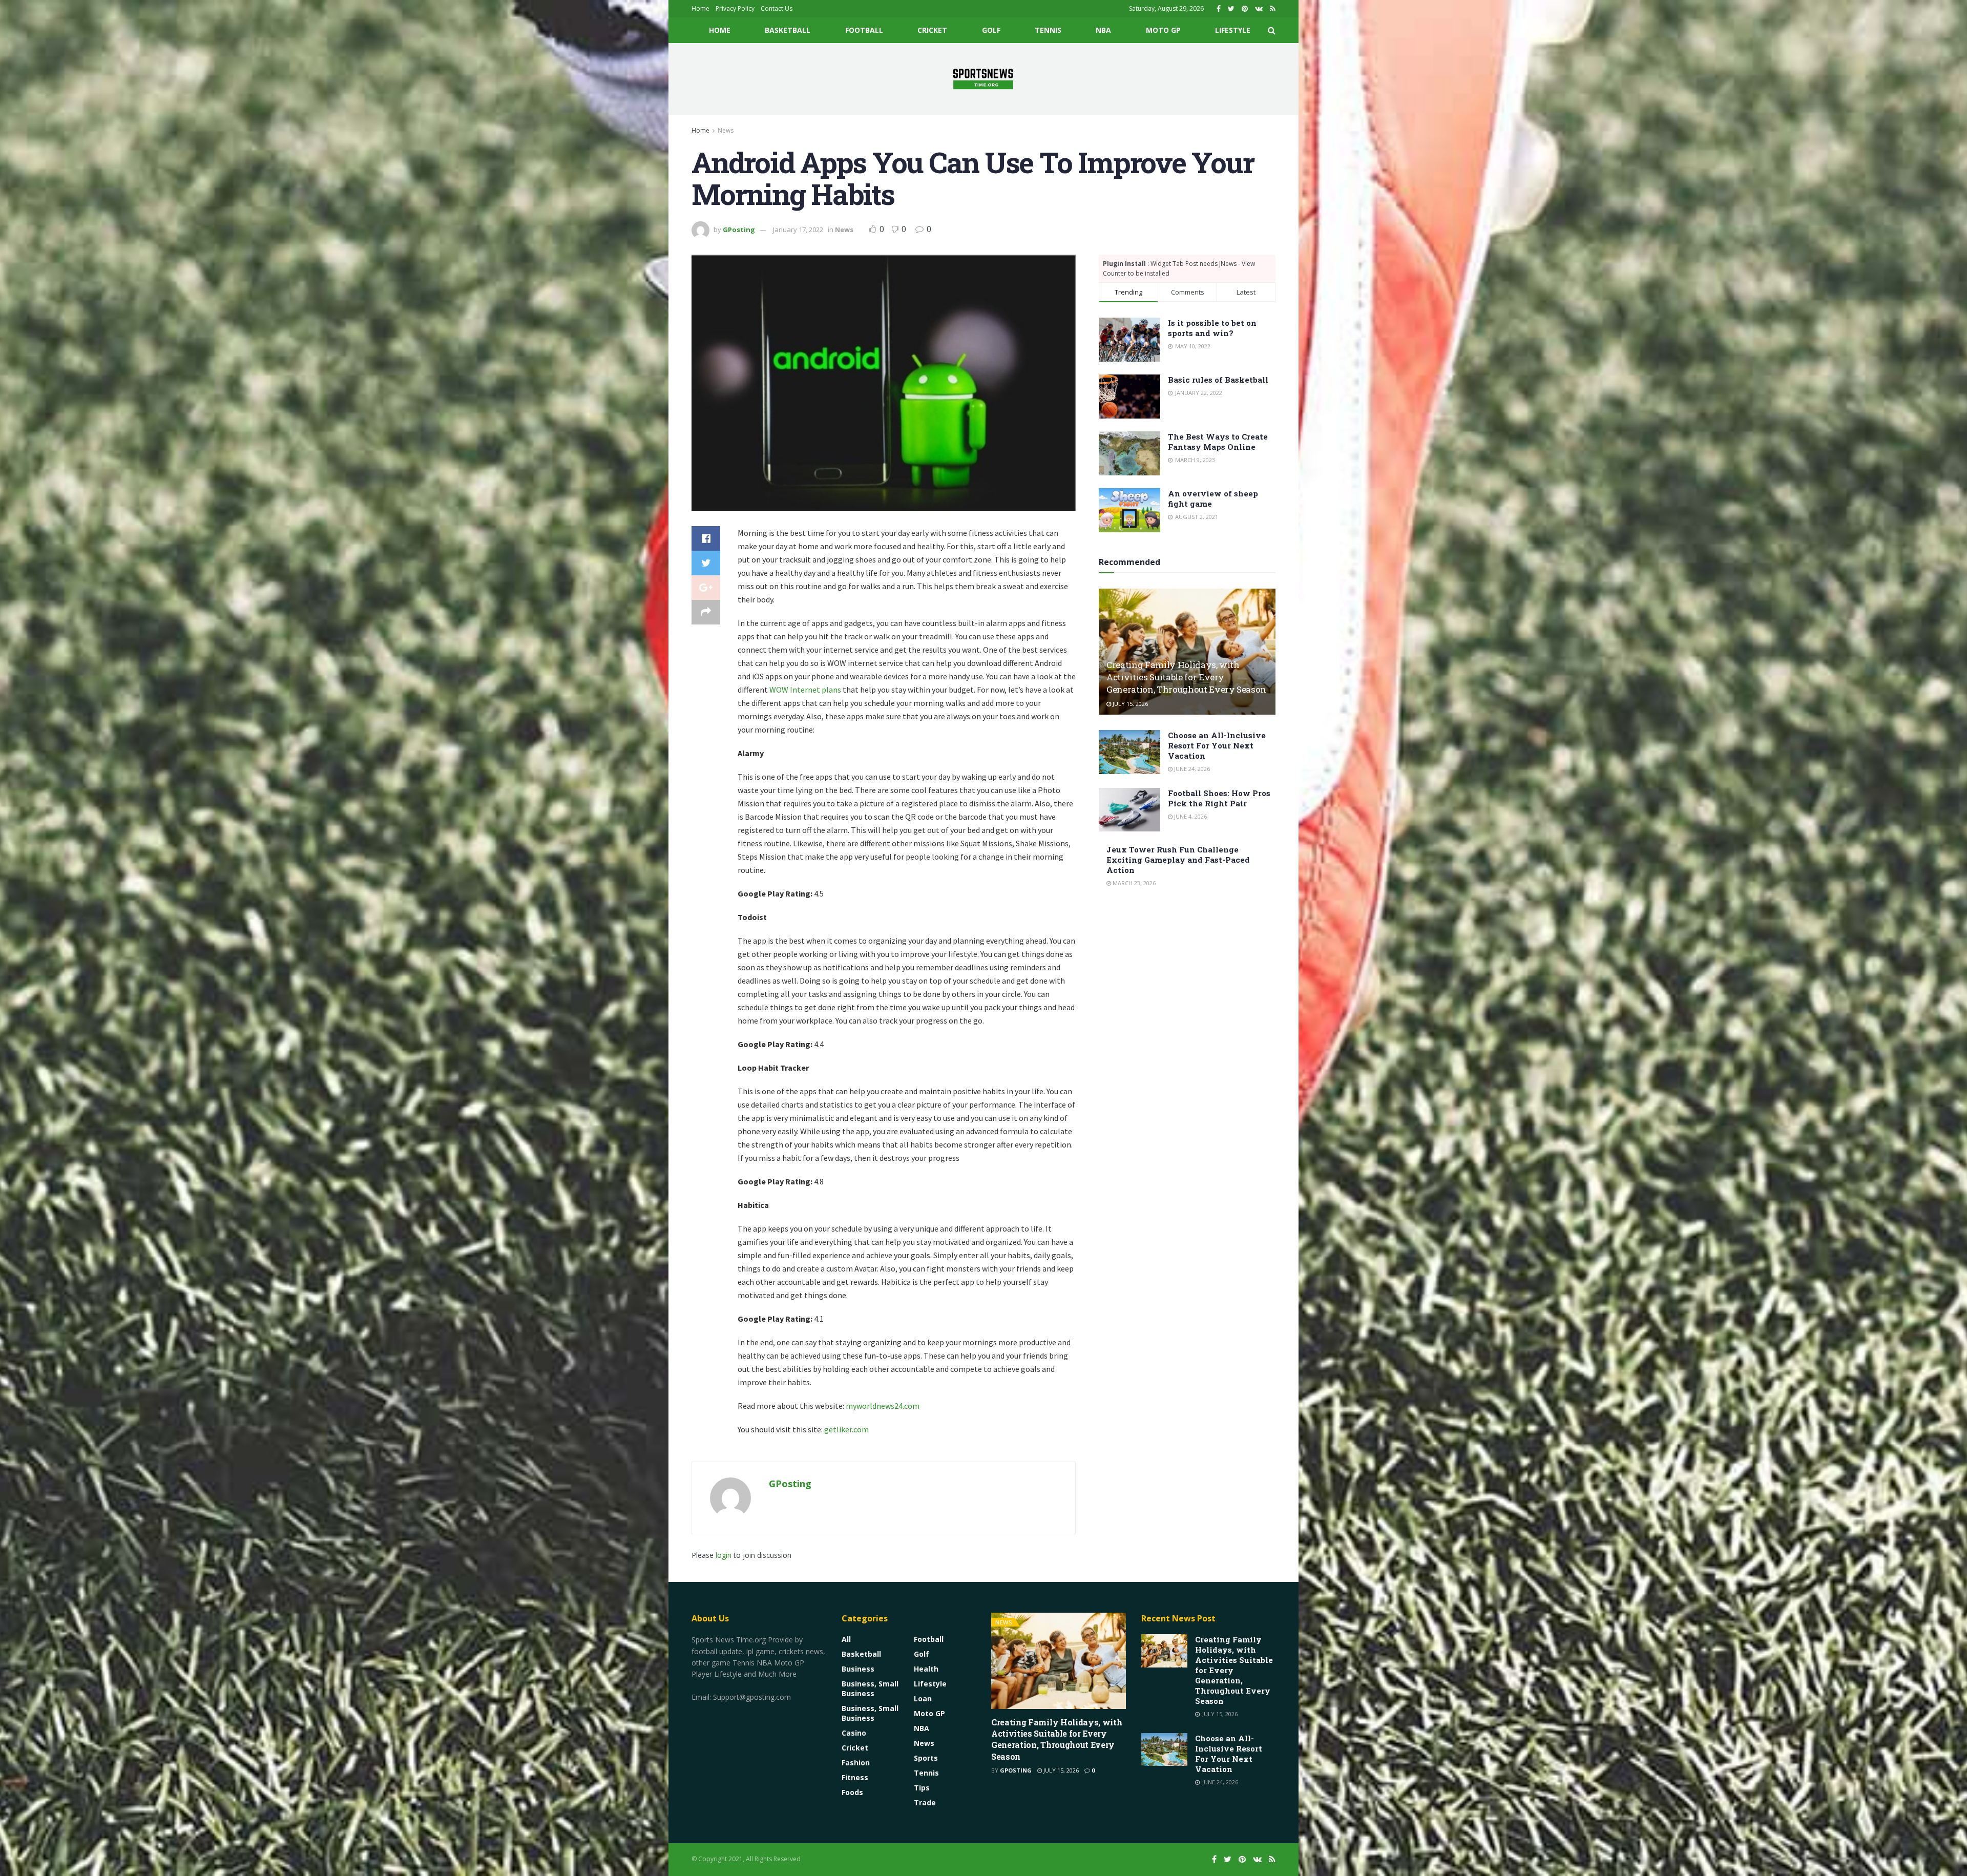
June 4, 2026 (1190, 816)
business (858, 1669)
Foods (852, 1792)
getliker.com (846, 1429)
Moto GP (1163, 30)
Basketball (788, 30)
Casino (854, 1733)
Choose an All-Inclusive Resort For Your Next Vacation (1217, 745)
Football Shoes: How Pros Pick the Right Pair (1219, 798)
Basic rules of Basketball (1218, 380)
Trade (925, 1802)
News (726, 130)
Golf (991, 30)
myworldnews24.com (883, 1406)
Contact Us (777, 8)
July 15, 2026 (1129, 704)
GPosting (739, 230)
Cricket (932, 30)
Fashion (856, 1763)
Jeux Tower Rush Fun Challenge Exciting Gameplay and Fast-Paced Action (1178, 860)
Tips (922, 1788)
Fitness (855, 1777)
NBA (1103, 30)
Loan (923, 1698)
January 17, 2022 (798, 230)
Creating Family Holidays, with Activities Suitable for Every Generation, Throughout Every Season (1186, 677)
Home (700, 8)
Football (864, 30)
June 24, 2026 (1191, 769)
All (846, 1639)
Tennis (1048, 30)
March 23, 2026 (1133, 883)
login (724, 1555)
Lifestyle (1233, 30)
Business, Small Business (870, 1689)
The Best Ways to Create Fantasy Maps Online (1218, 442)
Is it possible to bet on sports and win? (1212, 328)
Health (926, 1669)
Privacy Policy (735, 8)
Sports (926, 1758)
